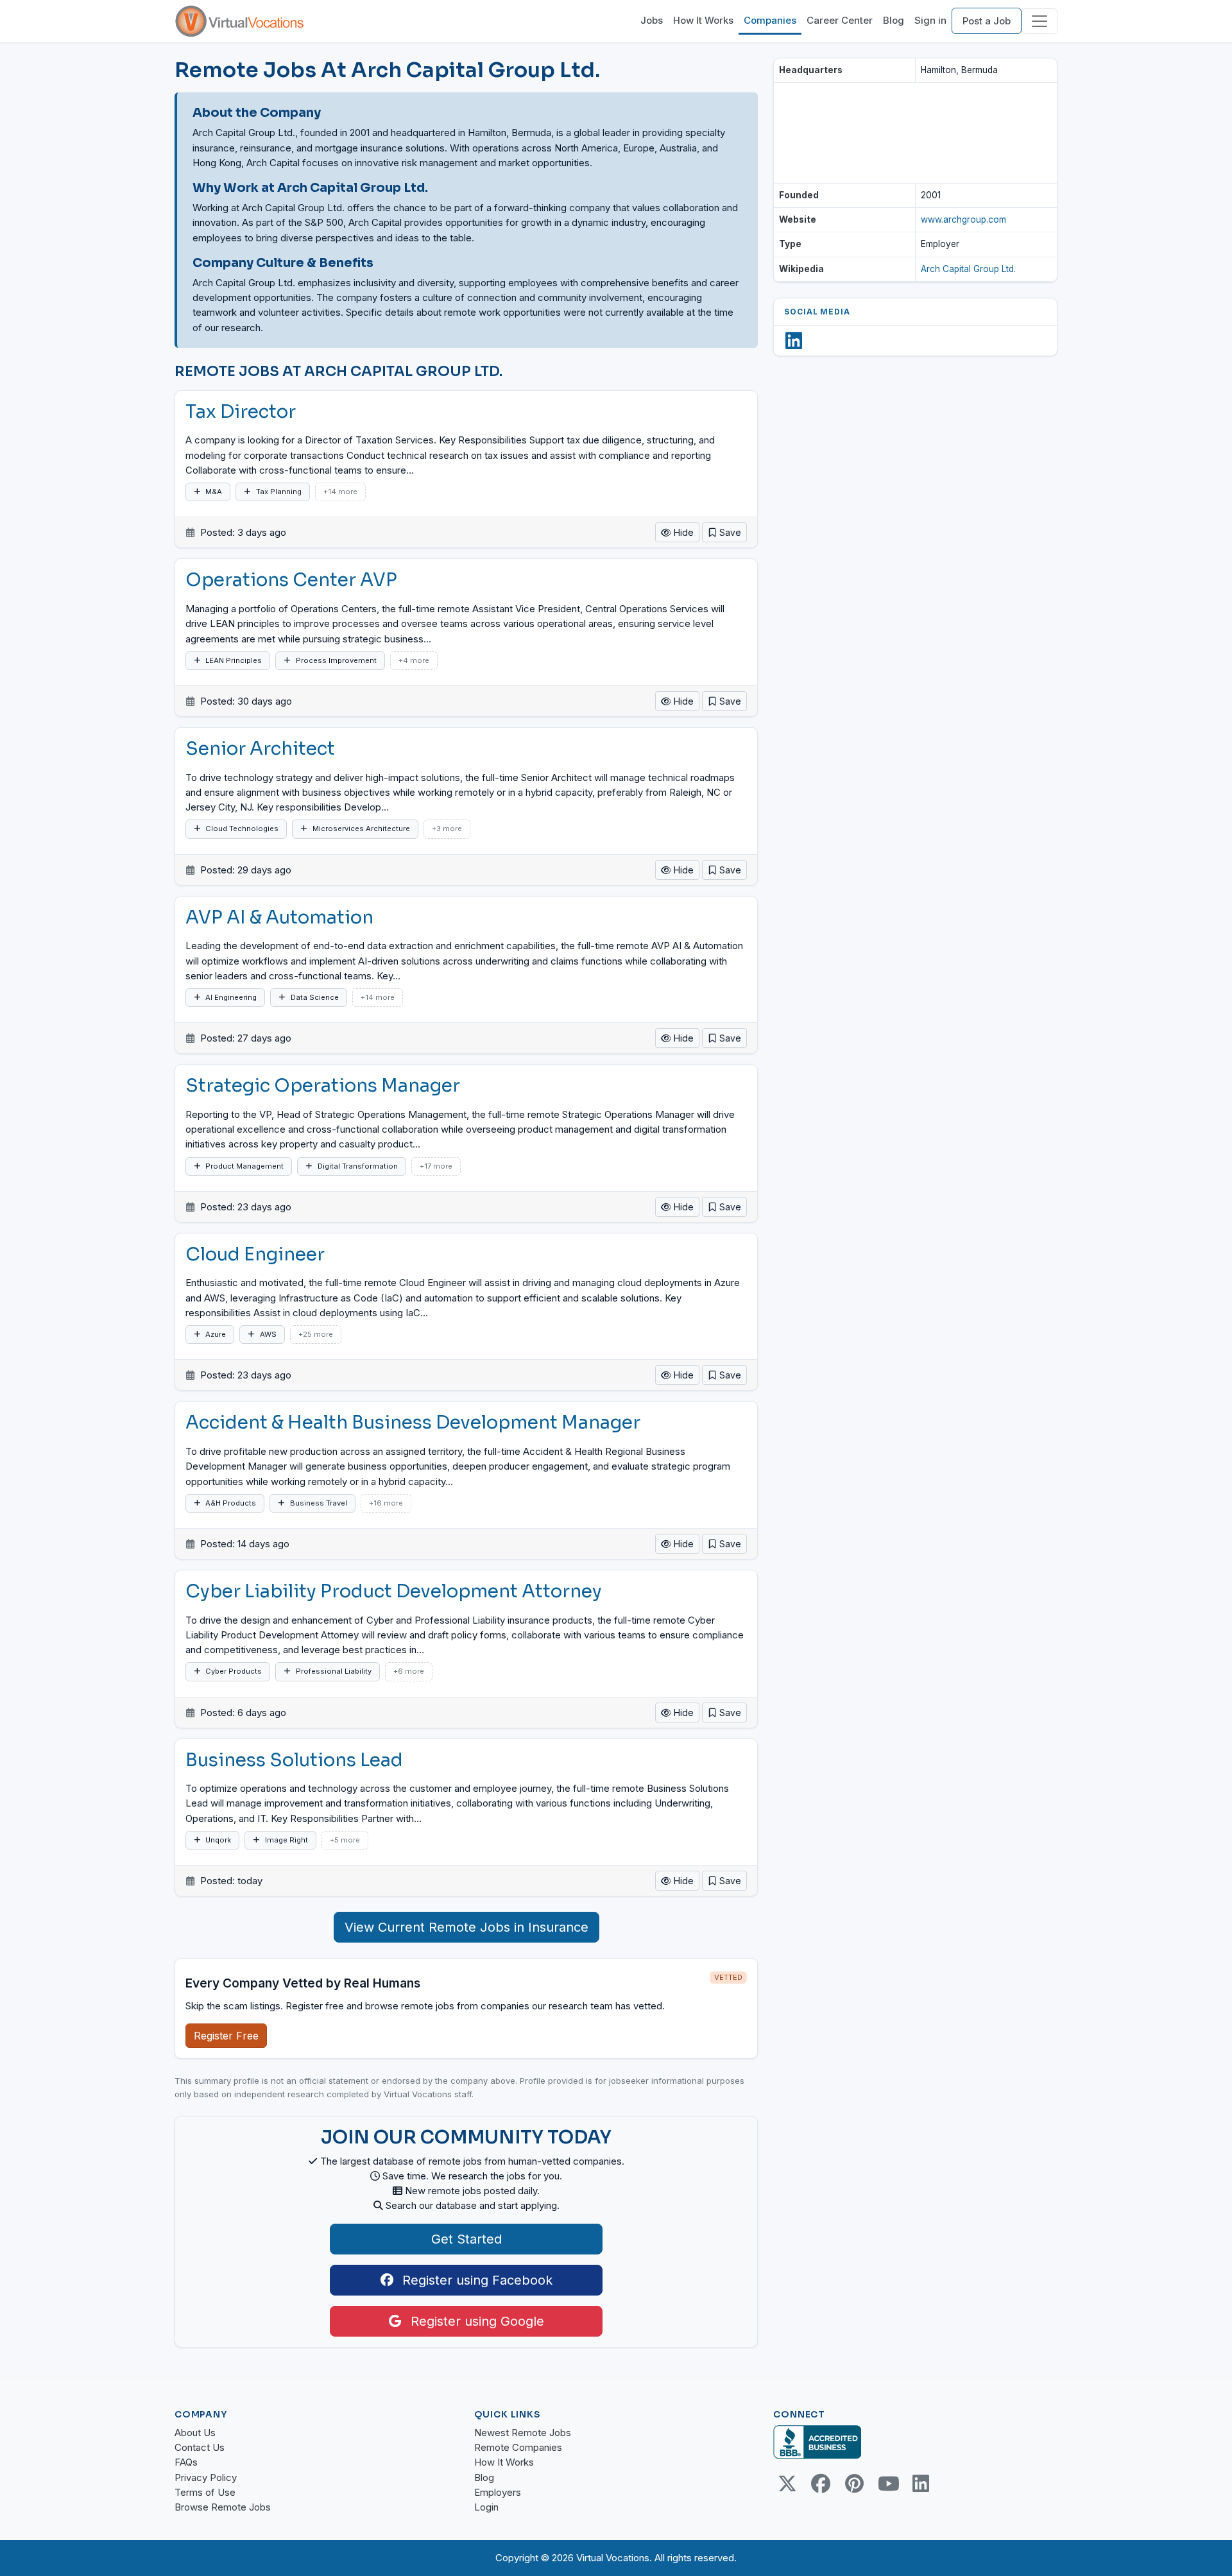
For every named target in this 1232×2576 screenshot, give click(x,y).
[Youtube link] (887, 2484)
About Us (195, 2433)
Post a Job (987, 21)
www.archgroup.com (963, 219)
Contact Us (200, 2447)
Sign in (930, 20)
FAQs (186, 2462)
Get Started (466, 2239)
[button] (724, 532)
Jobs (652, 20)
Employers (498, 2492)
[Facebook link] (821, 2484)
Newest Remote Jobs (523, 2433)
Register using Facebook (475, 2280)
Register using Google (475, 2321)
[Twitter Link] (787, 2484)
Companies (770, 20)
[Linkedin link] (921, 2484)
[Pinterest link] (854, 2484)
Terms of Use (205, 2492)
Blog (894, 20)
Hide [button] (682, 532)
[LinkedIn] (794, 341)
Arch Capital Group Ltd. (968, 269)
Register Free (226, 2036)
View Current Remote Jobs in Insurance (466, 1927)
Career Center (840, 20)
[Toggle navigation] (1039, 21)
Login (486, 2507)
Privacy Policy (206, 2477)
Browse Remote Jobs (223, 2507)
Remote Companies (518, 2447)
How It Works (703, 20)
